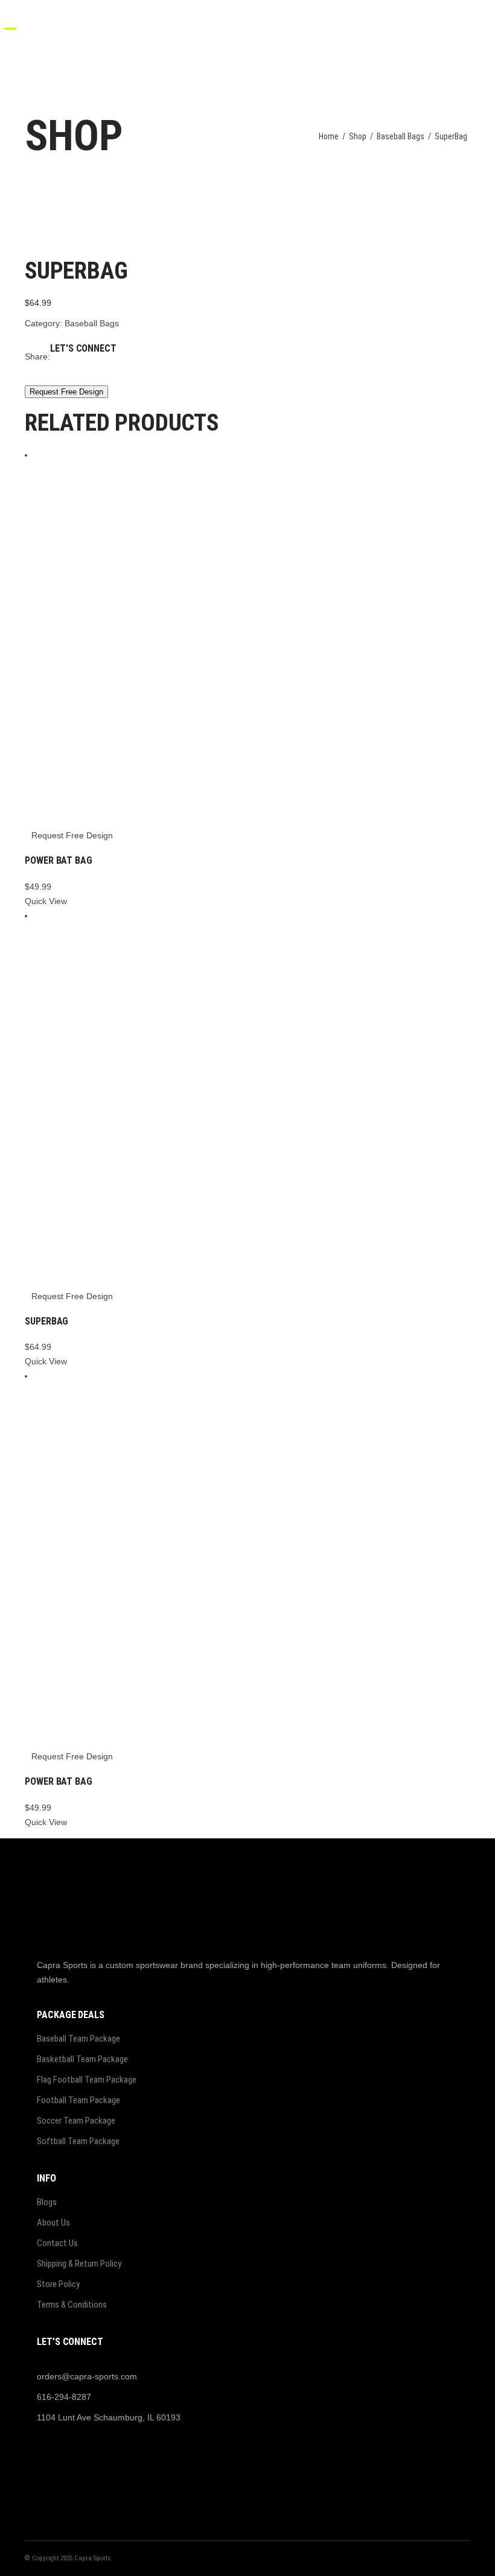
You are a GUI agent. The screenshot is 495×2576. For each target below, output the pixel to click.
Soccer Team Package (76, 2121)
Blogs (47, 2202)
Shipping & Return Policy (79, 2264)
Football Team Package (78, 2100)
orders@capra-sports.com (87, 2376)
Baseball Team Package (78, 2039)
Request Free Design (66, 392)
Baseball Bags (401, 136)
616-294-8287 (64, 2397)
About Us (53, 2223)
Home (329, 136)
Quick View (46, 901)
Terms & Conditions (72, 2305)
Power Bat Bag (59, 860)
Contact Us (57, 2243)
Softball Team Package (78, 2141)
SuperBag (46, 1321)
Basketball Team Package (82, 2059)
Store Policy (58, 2284)
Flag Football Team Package (87, 2080)
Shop (358, 136)
